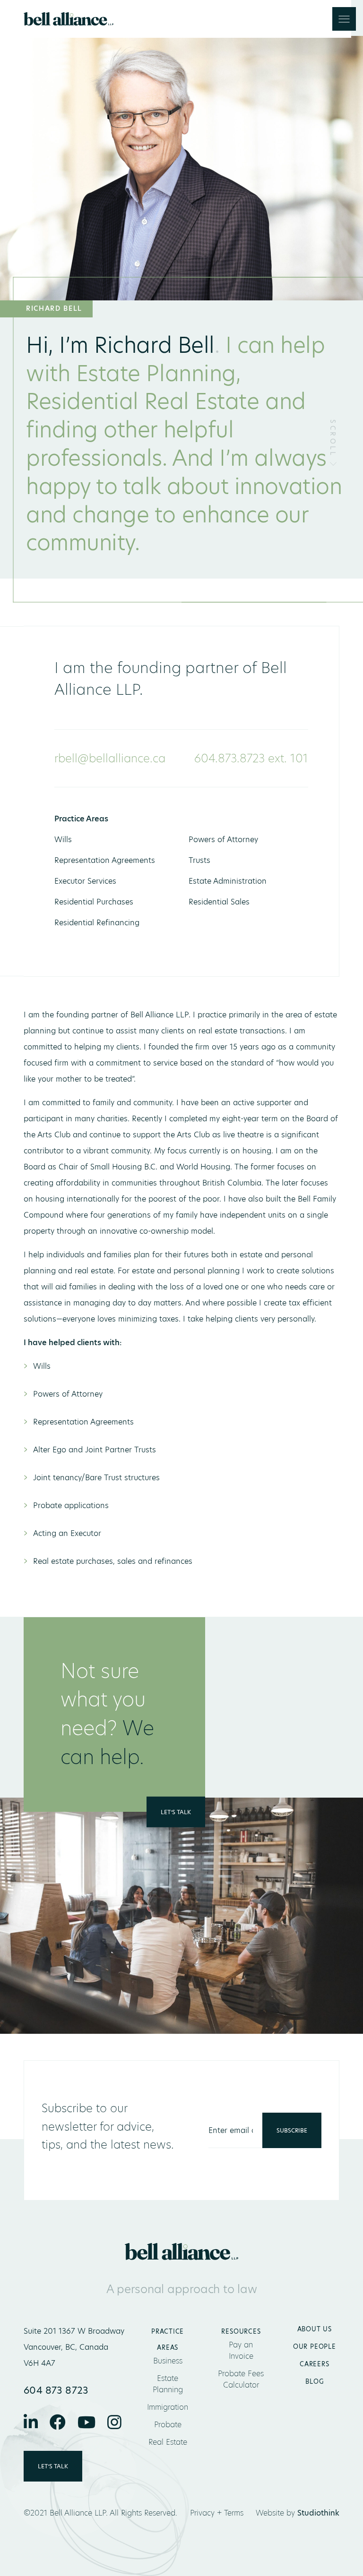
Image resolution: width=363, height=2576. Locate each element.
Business (168, 2361)
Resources (241, 2331)
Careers (314, 2364)
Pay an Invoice (241, 2350)
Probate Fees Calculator (241, 2379)
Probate (168, 2425)
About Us (315, 2329)
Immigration (168, 2407)
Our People (315, 2346)
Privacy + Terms (217, 2513)
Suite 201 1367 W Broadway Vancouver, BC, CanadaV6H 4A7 (74, 2347)
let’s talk (176, 1812)
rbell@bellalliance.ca (110, 758)
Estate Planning (168, 2384)
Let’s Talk (53, 2466)
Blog (314, 2381)
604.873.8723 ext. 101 (251, 758)
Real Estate (168, 2442)
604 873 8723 (56, 2390)
